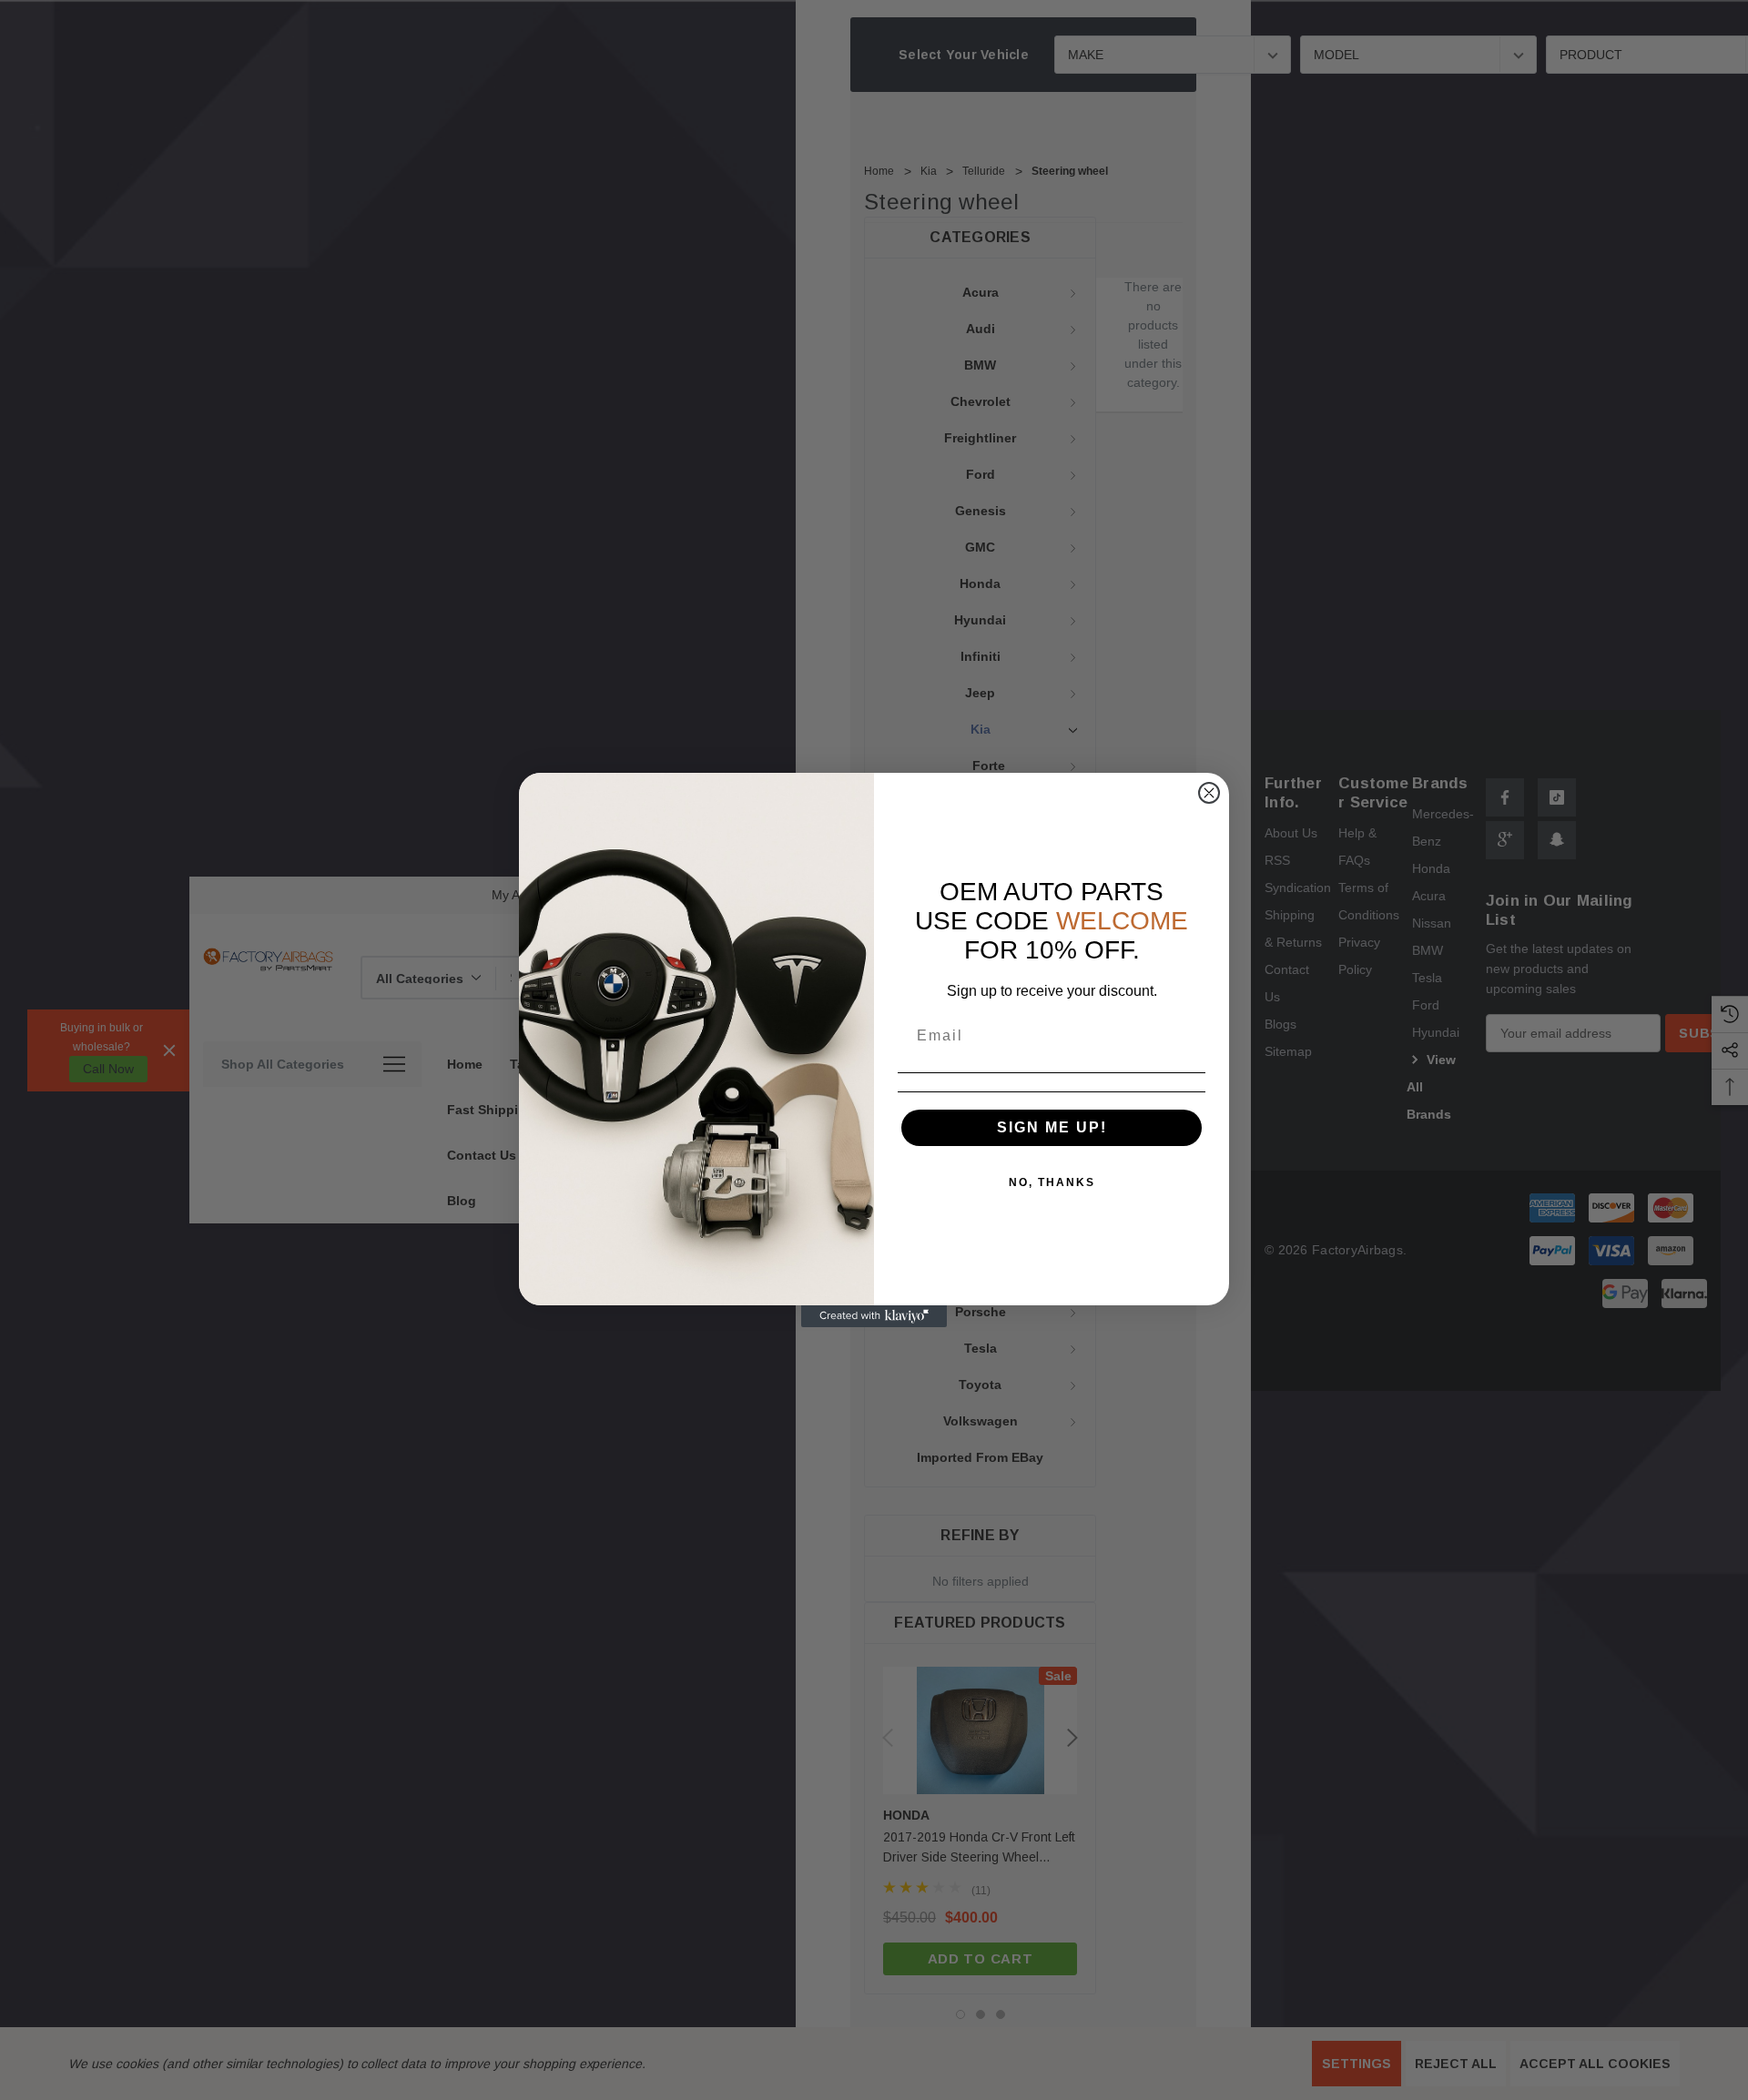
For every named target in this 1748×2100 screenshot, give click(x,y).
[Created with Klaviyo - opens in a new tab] (874, 1316)
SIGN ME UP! (1052, 1127)
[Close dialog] (1209, 793)
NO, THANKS (1052, 1182)
